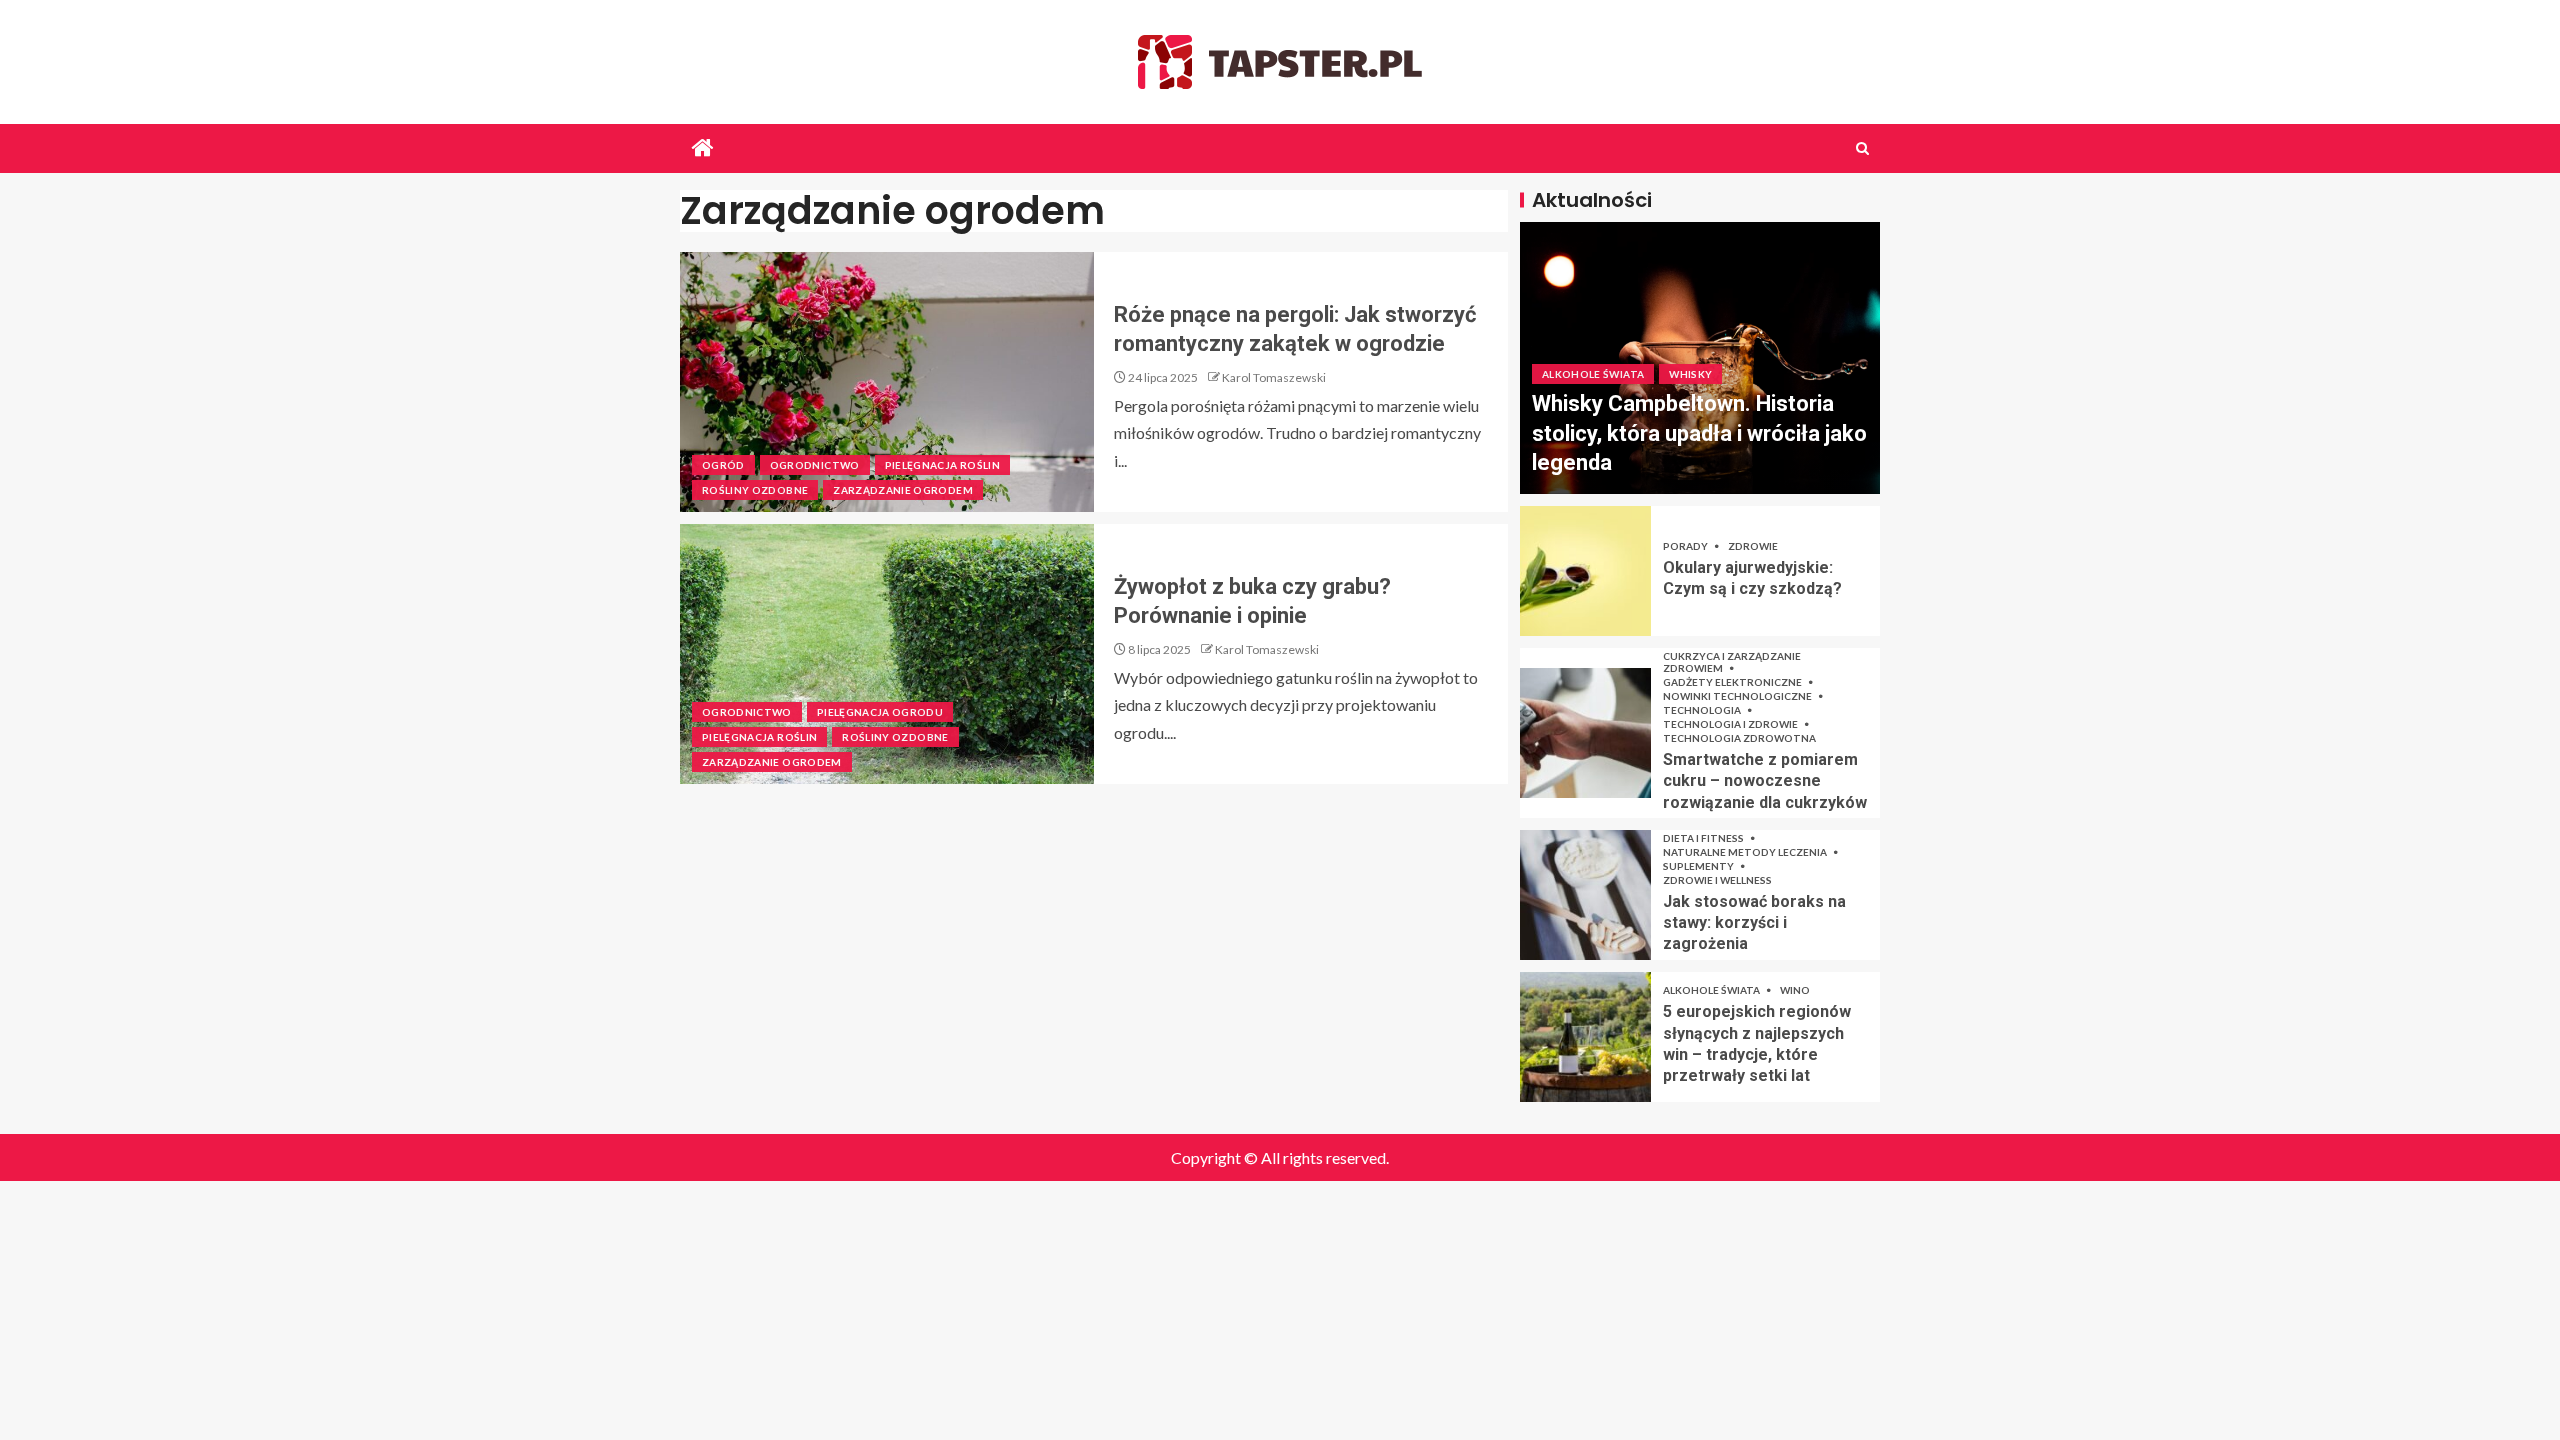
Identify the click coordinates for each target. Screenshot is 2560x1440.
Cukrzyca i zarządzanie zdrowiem (1732, 662)
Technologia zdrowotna (1739, 738)
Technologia (1703, 710)
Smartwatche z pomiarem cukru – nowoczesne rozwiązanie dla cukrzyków (1765, 781)
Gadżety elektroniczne (1733, 682)
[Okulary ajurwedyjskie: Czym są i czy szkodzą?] (1585, 571)
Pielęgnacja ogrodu (880, 712)
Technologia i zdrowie (1731, 724)
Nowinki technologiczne (1738, 696)
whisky (1690, 374)
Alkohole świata (1593, 374)
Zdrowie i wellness (1717, 880)
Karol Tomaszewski (1274, 377)
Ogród (723, 465)
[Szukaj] (1862, 148)
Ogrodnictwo (815, 465)
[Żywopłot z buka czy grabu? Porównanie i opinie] (887, 654)
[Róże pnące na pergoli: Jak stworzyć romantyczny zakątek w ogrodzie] (887, 382)
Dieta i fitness (1704, 838)
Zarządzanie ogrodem (903, 490)
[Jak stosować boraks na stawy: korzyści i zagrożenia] (1585, 895)
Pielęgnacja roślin (942, 465)
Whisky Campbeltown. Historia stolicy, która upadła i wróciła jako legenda (1699, 433)
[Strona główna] (703, 148)
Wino (1795, 990)
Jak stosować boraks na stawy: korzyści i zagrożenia (1754, 923)
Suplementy (1699, 866)
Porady (1686, 546)
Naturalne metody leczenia (1746, 852)
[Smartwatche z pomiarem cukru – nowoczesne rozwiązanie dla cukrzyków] (1585, 733)
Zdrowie (1753, 546)
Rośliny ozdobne (755, 490)
